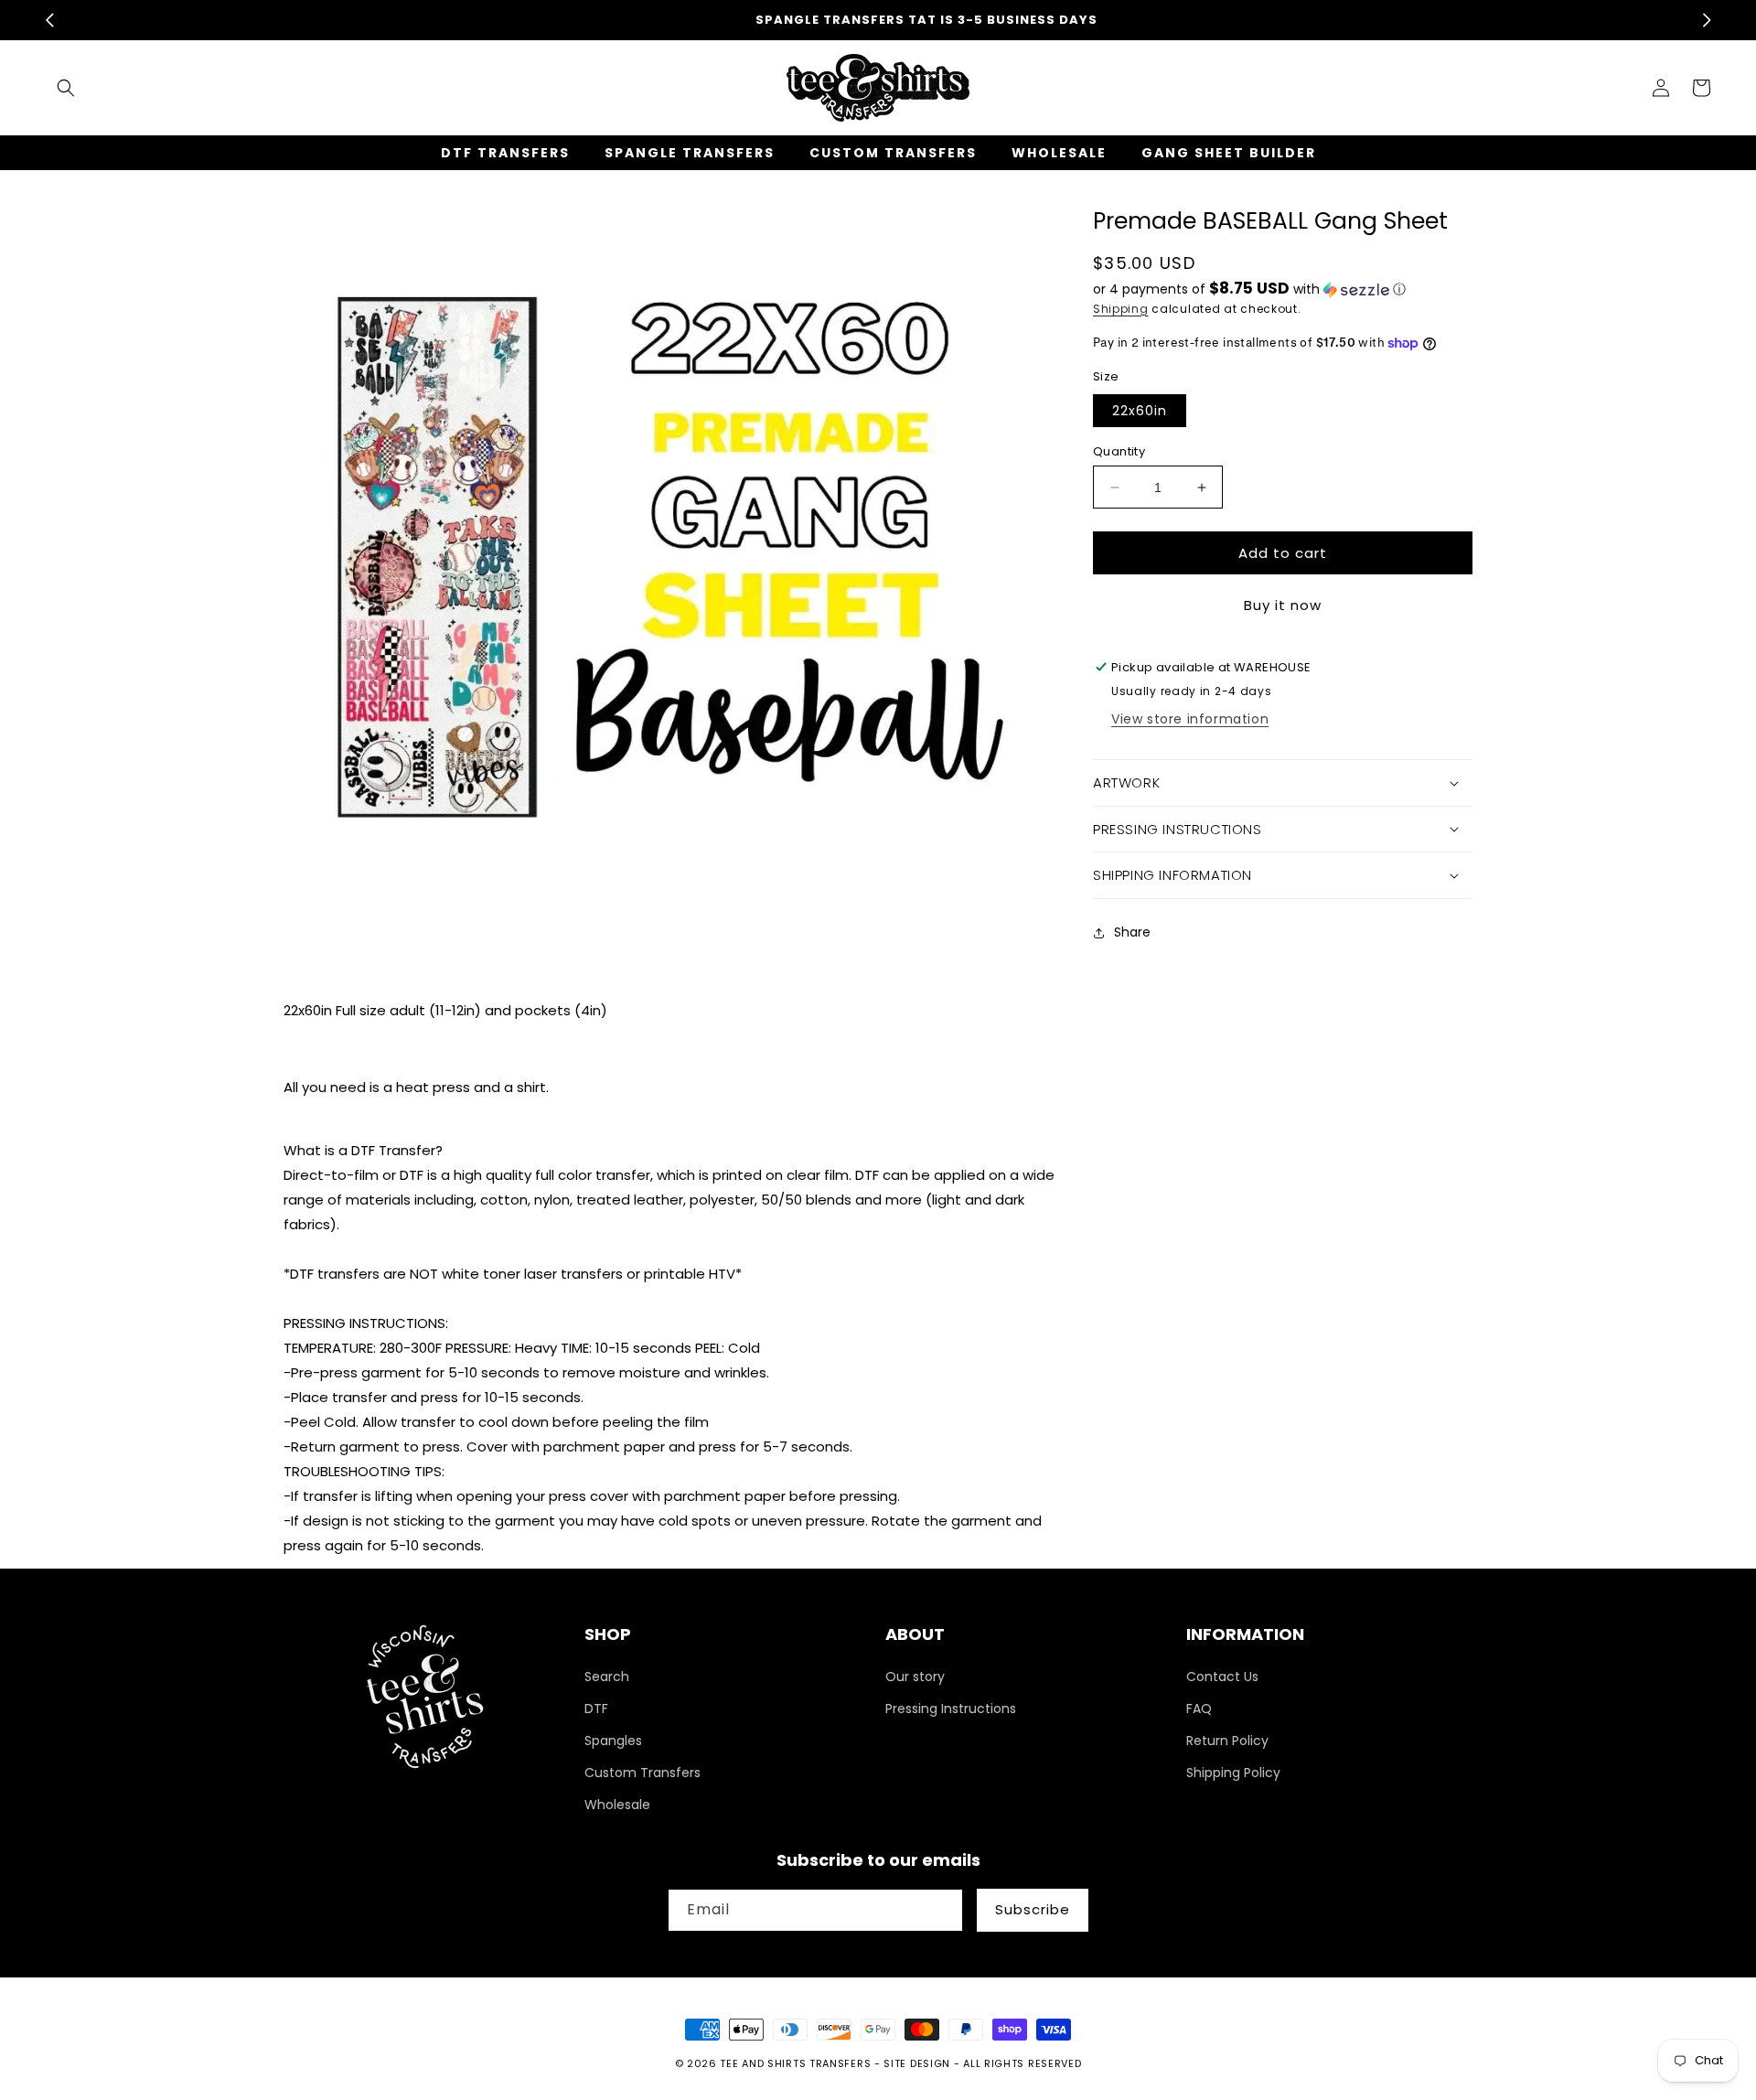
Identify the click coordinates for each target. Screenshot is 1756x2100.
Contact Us (1222, 1677)
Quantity (1119, 451)
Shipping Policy (1233, 1773)
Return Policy (1227, 1741)
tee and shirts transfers (795, 2063)
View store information (1190, 719)
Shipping (1121, 309)
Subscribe (1033, 1909)
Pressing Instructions (951, 1709)
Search (607, 1677)
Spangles (613, 1741)
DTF (596, 1709)
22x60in (1140, 411)
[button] (66, 88)
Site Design (917, 2063)
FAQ (1199, 1709)
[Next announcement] (1707, 20)
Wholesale (617, 1805)
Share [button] (1132, 932)
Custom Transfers (642, 1773)
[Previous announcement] (49, 20)
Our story (915, 1677)
